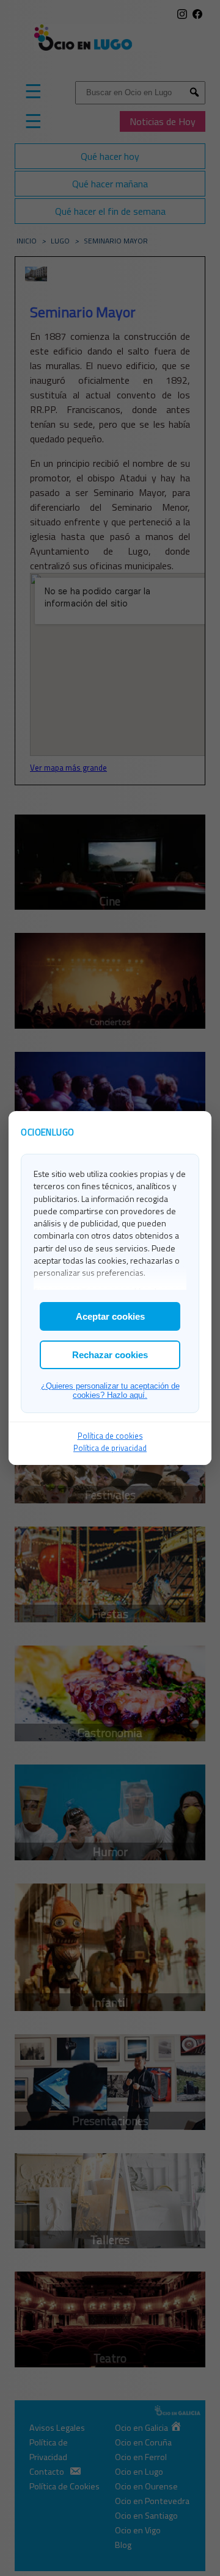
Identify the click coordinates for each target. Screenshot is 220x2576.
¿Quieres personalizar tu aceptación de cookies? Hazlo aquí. (110, 1391)
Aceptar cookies (110, 1316)
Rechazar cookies (110, 1355)
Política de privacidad (110, 1448)
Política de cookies (110, 1436)
